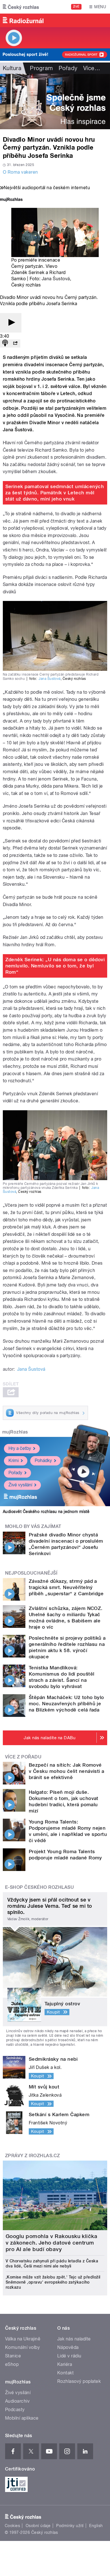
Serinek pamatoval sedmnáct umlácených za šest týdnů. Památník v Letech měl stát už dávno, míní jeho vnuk (55, 493)
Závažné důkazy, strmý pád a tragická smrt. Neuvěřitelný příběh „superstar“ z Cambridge (66, 1587)
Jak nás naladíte (74, 2339)
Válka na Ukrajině (23, 2339)
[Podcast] (5, 343)
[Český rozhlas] (21, 7)
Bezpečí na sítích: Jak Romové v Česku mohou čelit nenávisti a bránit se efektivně (67, 1771)
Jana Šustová (56, 279)
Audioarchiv (17, 2401)
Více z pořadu (23, 1757)
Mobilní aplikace (22, 2418)
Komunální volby (22, 2347)
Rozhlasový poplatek (79, 2381)
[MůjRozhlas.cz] (11, 200)
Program (41, 68)
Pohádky (43, 1461)
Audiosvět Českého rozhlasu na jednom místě (46, 1512)
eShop (12, 2364)
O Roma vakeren (20, 172)
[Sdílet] (15, 343)
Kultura (12, 68)
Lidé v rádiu (69, 2356)
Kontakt (65, 2373)
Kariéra (65, 2364)
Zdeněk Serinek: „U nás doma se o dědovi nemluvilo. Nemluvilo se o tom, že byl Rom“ (55, 966)
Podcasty (15, 2410)
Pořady (68, 68)
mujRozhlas (15, 1432)
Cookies (12, 2526)
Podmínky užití (70, 2526)
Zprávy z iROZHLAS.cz (33, 2156)
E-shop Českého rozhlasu (39, 1887)
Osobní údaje (38, 2526)
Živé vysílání (20, 1485)
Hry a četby (20, 1448)
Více (92, 68)
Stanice (13, 2356)
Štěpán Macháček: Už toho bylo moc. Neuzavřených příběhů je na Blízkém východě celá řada (66, 1704)
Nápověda (68, 2347)
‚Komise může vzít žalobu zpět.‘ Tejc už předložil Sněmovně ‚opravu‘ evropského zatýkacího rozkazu (53, 2282)
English (96, 2526)
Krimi (14, 1461)
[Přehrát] (11, 323)
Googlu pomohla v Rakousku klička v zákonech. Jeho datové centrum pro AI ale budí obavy (51, 2243)
